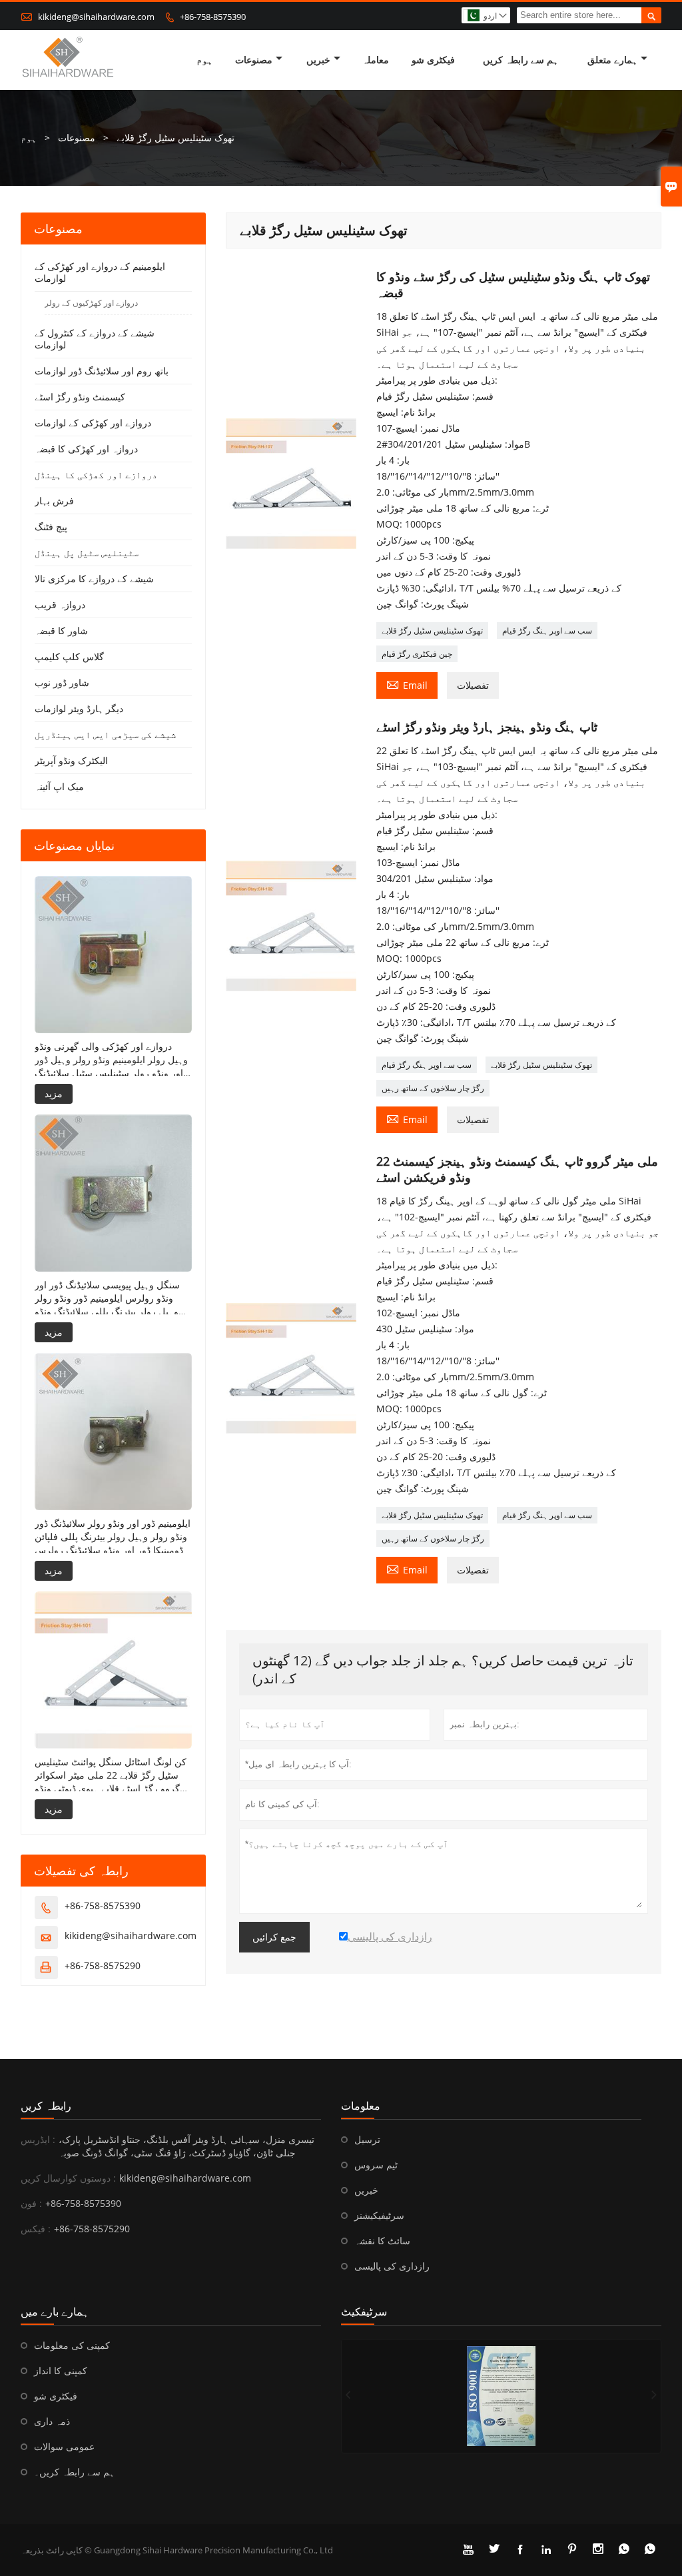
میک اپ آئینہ (59, 786)
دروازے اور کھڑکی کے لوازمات (93, 423)
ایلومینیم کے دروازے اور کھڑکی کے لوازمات (100, 272)
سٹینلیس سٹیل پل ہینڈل (87, 553)
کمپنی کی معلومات (72, 2345)
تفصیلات (473, 685)
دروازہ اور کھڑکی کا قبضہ (86, 449)
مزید (54, 1093)
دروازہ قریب (60, 605)
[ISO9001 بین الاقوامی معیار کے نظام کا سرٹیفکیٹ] (501, 2396)
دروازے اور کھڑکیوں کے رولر (91, 303)
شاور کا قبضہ (61, 631)
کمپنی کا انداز (61, 2370)
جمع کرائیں (274, 1937)
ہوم (204, 60)
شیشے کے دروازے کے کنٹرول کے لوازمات (95, 339)
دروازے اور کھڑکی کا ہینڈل (96, 475)
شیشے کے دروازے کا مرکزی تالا (94, 579)
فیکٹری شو (433, 60)
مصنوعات (254, 60)
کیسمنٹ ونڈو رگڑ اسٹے (80, 397)
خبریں (318, 60)
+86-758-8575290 (103, 1965)
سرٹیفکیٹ (364, 2312)
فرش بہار (54, 501)
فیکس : (36, 2229)
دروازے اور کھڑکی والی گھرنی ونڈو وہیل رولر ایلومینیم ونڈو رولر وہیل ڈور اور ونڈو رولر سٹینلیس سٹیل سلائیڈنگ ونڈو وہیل (111, 1060)
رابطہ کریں (46, 2106)
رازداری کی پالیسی (392, 2266)
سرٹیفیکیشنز (379, 2215)
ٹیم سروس (376, 2165)
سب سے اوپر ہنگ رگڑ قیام (547, 631)
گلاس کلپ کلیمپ (69, 656)
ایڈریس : (38, 2139)
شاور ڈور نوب (62, 682)
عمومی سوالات (64, 2446)
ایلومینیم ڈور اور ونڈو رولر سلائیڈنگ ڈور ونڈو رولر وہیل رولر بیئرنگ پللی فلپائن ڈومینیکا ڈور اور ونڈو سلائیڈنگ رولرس (113, 1536)
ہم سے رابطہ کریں (520, 60)
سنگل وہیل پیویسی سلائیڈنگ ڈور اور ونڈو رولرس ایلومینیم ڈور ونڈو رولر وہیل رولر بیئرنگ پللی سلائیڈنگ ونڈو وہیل (107, 1298)
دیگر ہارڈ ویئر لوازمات (79, 708)
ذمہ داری (52, 2421)
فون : (31, 2203)
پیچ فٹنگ (51, 527)
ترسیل (367, 2139)
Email (407, 684)
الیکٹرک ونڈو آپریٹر (71, 760)
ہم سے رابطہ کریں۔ (74, 2472)
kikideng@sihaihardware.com (96, 17)
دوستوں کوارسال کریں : (68, 2178)
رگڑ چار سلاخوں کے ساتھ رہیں (433, 1088)
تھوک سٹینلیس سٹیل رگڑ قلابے (432, 631)
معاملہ (376, 60)
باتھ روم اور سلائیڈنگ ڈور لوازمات (102, 371)
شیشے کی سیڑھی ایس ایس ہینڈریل (105, 734)
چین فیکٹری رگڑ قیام (417, 654)
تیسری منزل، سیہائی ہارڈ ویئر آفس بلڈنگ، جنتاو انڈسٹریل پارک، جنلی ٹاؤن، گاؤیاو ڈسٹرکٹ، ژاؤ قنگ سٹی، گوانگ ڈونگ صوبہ (186, 2146)
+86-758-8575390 (213, 17)
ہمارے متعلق (612, 60)
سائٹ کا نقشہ (382, 2241)
